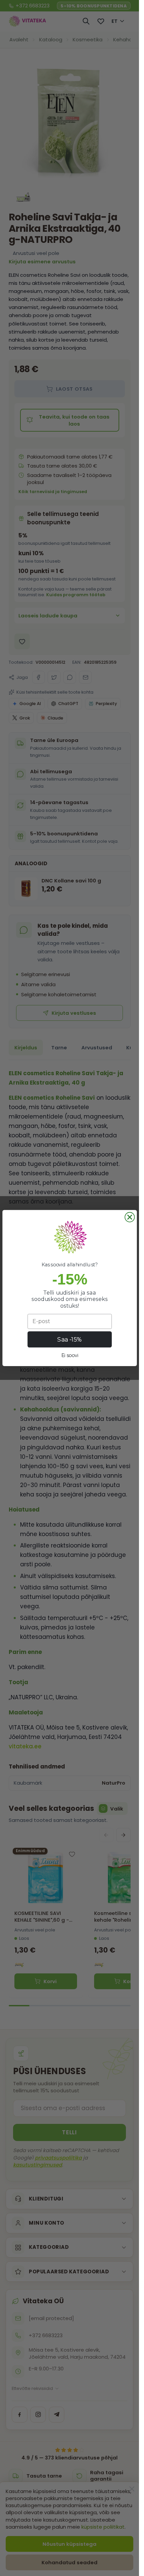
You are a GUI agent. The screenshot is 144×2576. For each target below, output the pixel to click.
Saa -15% (69, 1339)
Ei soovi (69, 1356)
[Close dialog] (130, 1217)
